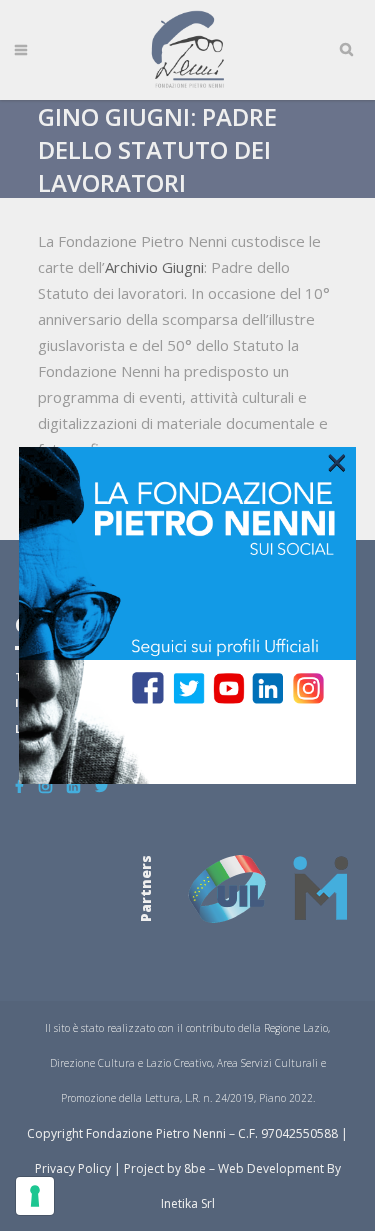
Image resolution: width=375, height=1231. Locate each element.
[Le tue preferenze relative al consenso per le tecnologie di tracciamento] (35, 1196)
